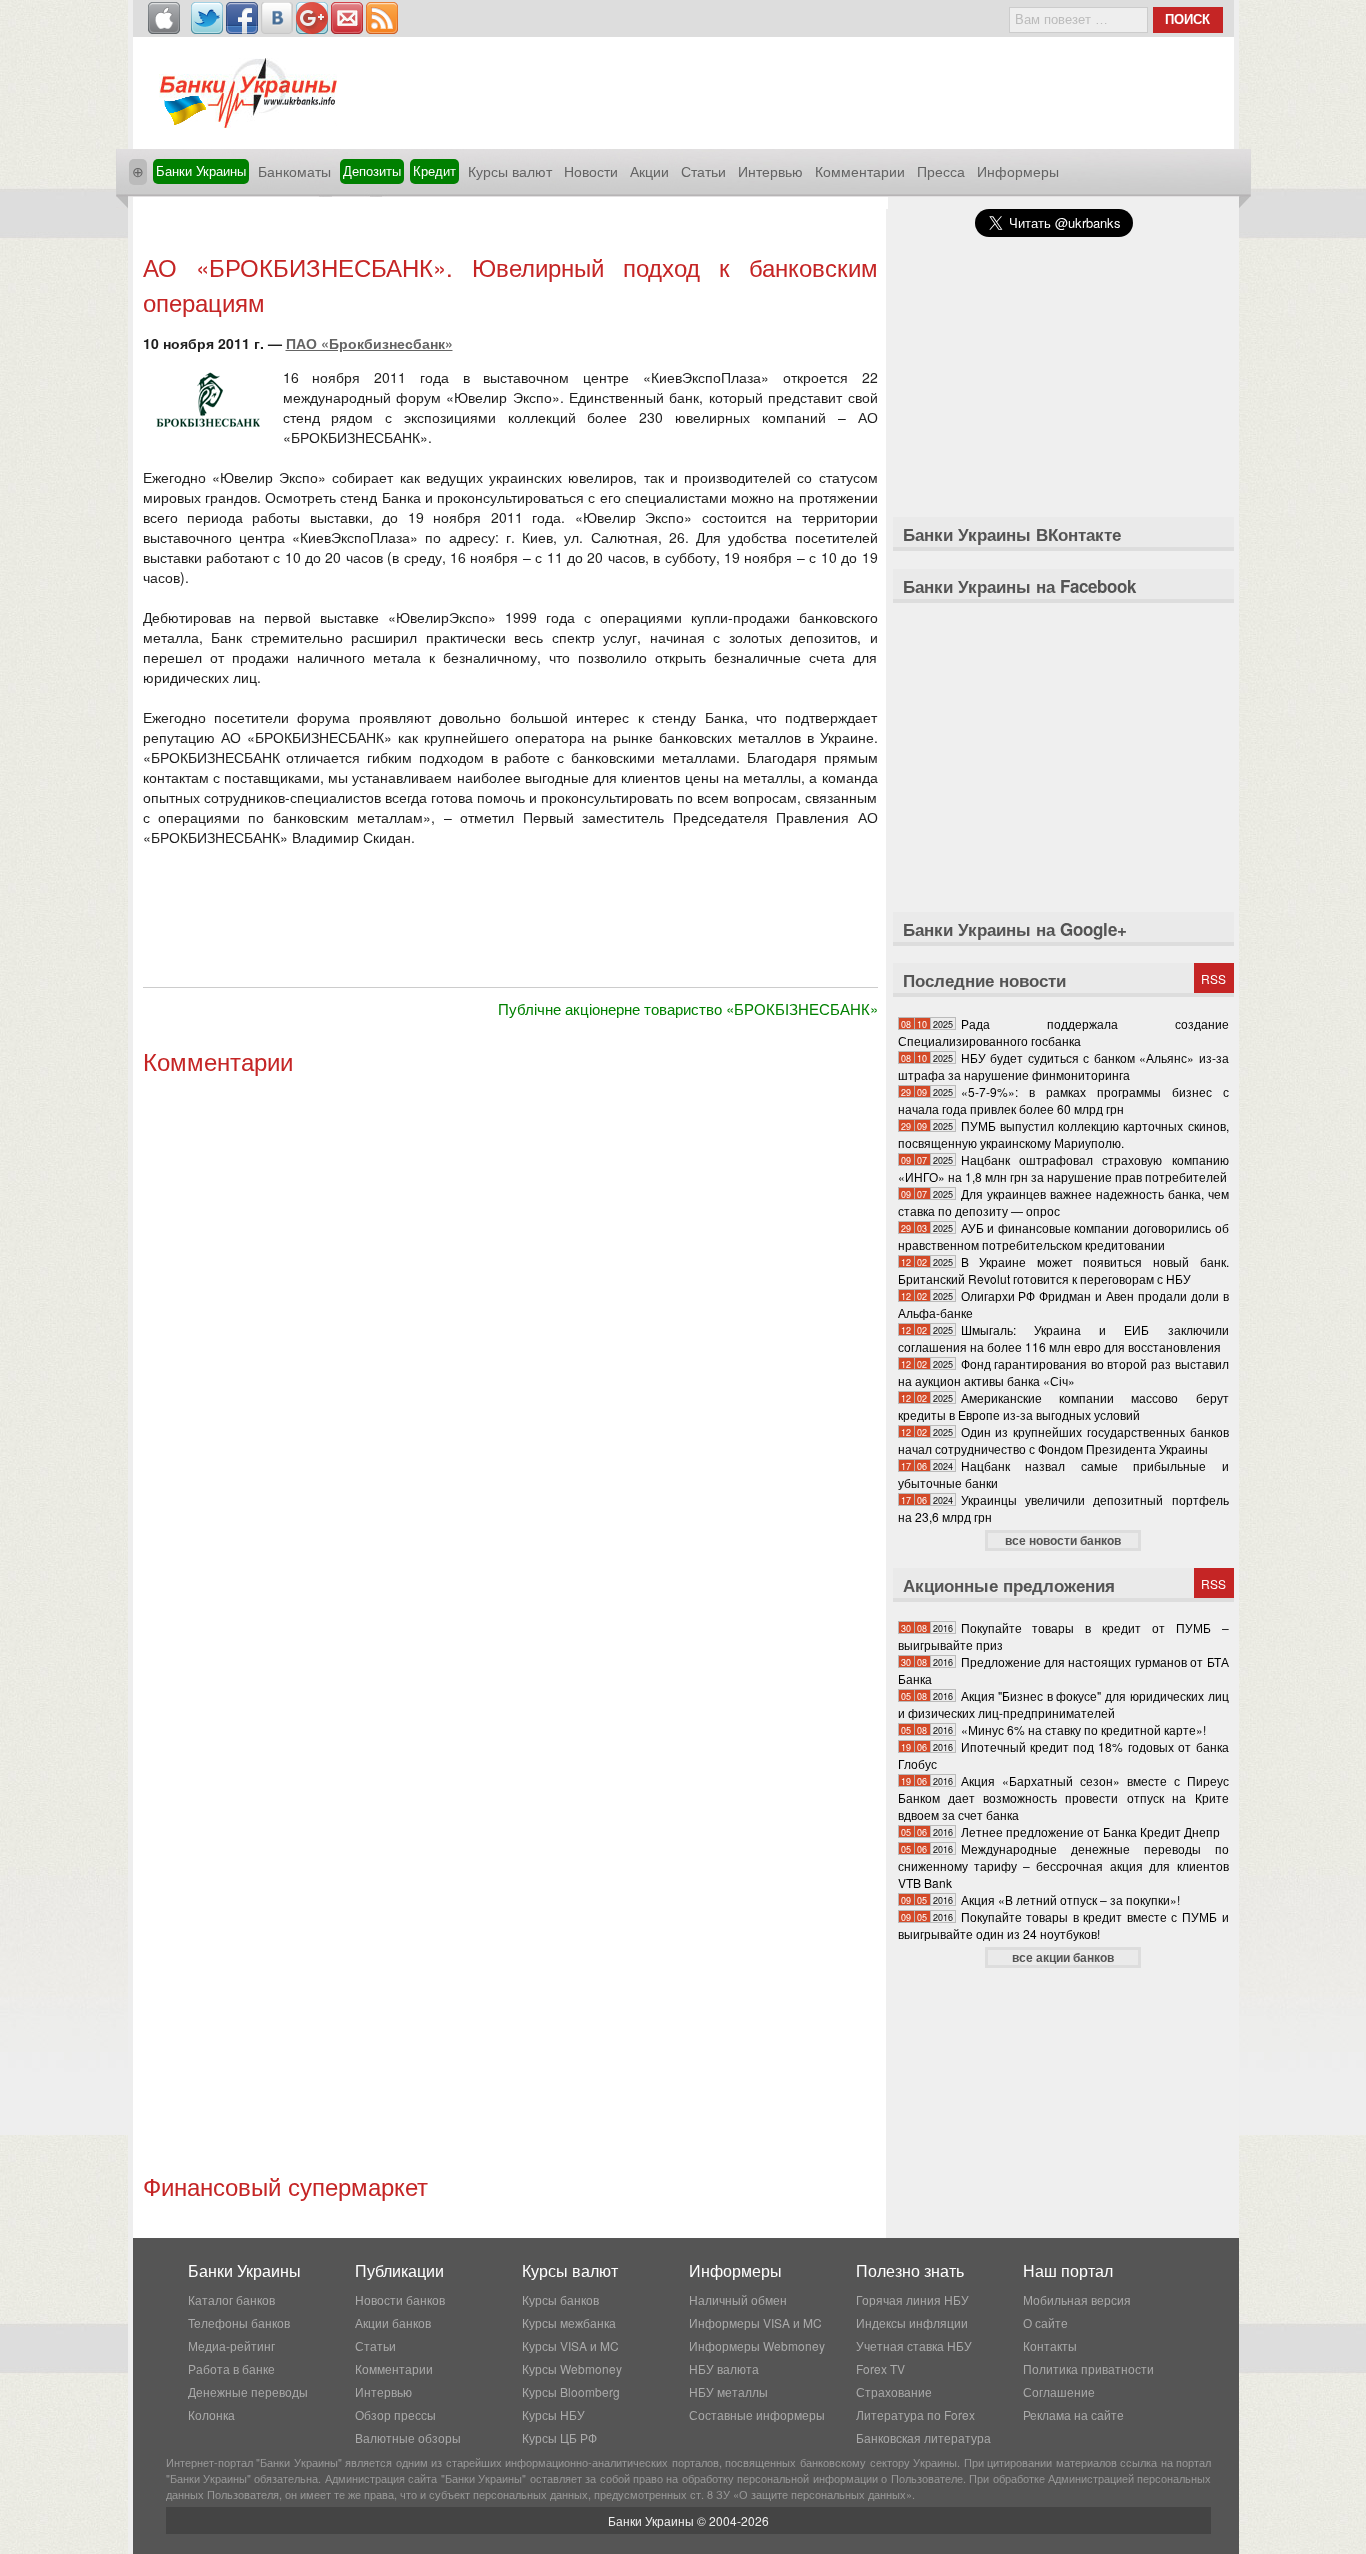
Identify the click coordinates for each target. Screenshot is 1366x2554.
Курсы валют (510, 171)
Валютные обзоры (408, 2437)
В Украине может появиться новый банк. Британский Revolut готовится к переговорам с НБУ (1063, 1270)
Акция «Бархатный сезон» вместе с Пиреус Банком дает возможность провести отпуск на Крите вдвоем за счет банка (1063, 1797)
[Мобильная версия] (164, 18)
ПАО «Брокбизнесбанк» (369, 343)
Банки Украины (201, 170)
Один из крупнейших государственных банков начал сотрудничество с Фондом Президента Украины (1063, 1440)
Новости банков (400, 2299)
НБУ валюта (724, 2368)
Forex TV (880, 2368)
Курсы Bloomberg (571, 2391)
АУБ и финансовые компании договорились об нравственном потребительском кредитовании (1063, 1236)
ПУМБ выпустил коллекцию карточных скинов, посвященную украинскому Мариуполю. (1063, 1134)
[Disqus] (510, 1353)
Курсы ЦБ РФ (559, 2437)
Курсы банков (560, 2299)
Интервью (770, 171)
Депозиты (372, 170)
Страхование (894, 2391)
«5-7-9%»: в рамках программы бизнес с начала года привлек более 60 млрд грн (1063, 1100)
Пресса (941, 171)
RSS (1213, 978)
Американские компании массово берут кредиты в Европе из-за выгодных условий (1063, 1406)
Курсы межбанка (569, 2322)
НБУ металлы (728, 2391)
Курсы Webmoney (572, 2368)
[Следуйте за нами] (207, 18)
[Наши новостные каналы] (382, 18)
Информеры (1018, 171)
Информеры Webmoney (757, 2345)
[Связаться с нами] (347, 18)
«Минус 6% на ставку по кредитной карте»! (1083, 1729)
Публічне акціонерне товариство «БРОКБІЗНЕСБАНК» (688, 1008)
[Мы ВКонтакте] (277, 18)
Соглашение (1059, 2391)
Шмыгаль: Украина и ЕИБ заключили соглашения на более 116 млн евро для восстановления (1063, 1338)
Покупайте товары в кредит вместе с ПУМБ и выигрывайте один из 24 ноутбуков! (1063, 1925)
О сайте (1045, 2322)
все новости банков (1063, 1540)
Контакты (1050, 2345)
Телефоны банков (239, 2322)
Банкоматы (294, 171)
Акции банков (393, 2322)
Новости (591, 171)
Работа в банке (231, 2368)
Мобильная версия (1077, 2299)
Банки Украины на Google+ (1015, 929)
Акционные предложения (1009, 1585)
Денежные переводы (248, 2391)
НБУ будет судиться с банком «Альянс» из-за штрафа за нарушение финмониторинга (1063, 1066)
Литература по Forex (915, 2414)
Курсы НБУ (553, 2414)
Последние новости (984, 980)
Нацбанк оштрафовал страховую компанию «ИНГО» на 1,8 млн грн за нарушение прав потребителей (1063, 1168)
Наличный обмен (738, 2299)
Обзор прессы (395, 2414)
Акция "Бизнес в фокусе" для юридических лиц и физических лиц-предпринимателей (1063, 1704)
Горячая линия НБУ (912, 2299)
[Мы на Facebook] (242, 18)
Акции (649, 171)
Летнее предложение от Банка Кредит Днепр (1090, 1831)
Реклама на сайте (1073, 2414)
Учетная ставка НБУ (914, 2345)
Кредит (434, 170)
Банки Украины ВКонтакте (1012, 534)
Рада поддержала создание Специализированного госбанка (1063, 1032)
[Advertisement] (510, 227)
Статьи (703, 171)
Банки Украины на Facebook (1019, 586)
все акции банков (1063, 1957)
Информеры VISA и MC (755, 2322)
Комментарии (860, 171)
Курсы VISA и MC (570, 2345)
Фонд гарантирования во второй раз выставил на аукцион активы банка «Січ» (1063, 1372)
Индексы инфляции (912, 2322)
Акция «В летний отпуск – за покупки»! (1070, 1899)
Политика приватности (1088, 2368)
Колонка (211, 2414)
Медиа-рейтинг (231, 2345)
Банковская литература (923, 2437)
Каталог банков (231, 2299)
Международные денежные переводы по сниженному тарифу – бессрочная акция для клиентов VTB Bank (1063, 1865)
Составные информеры (757, 2414)
